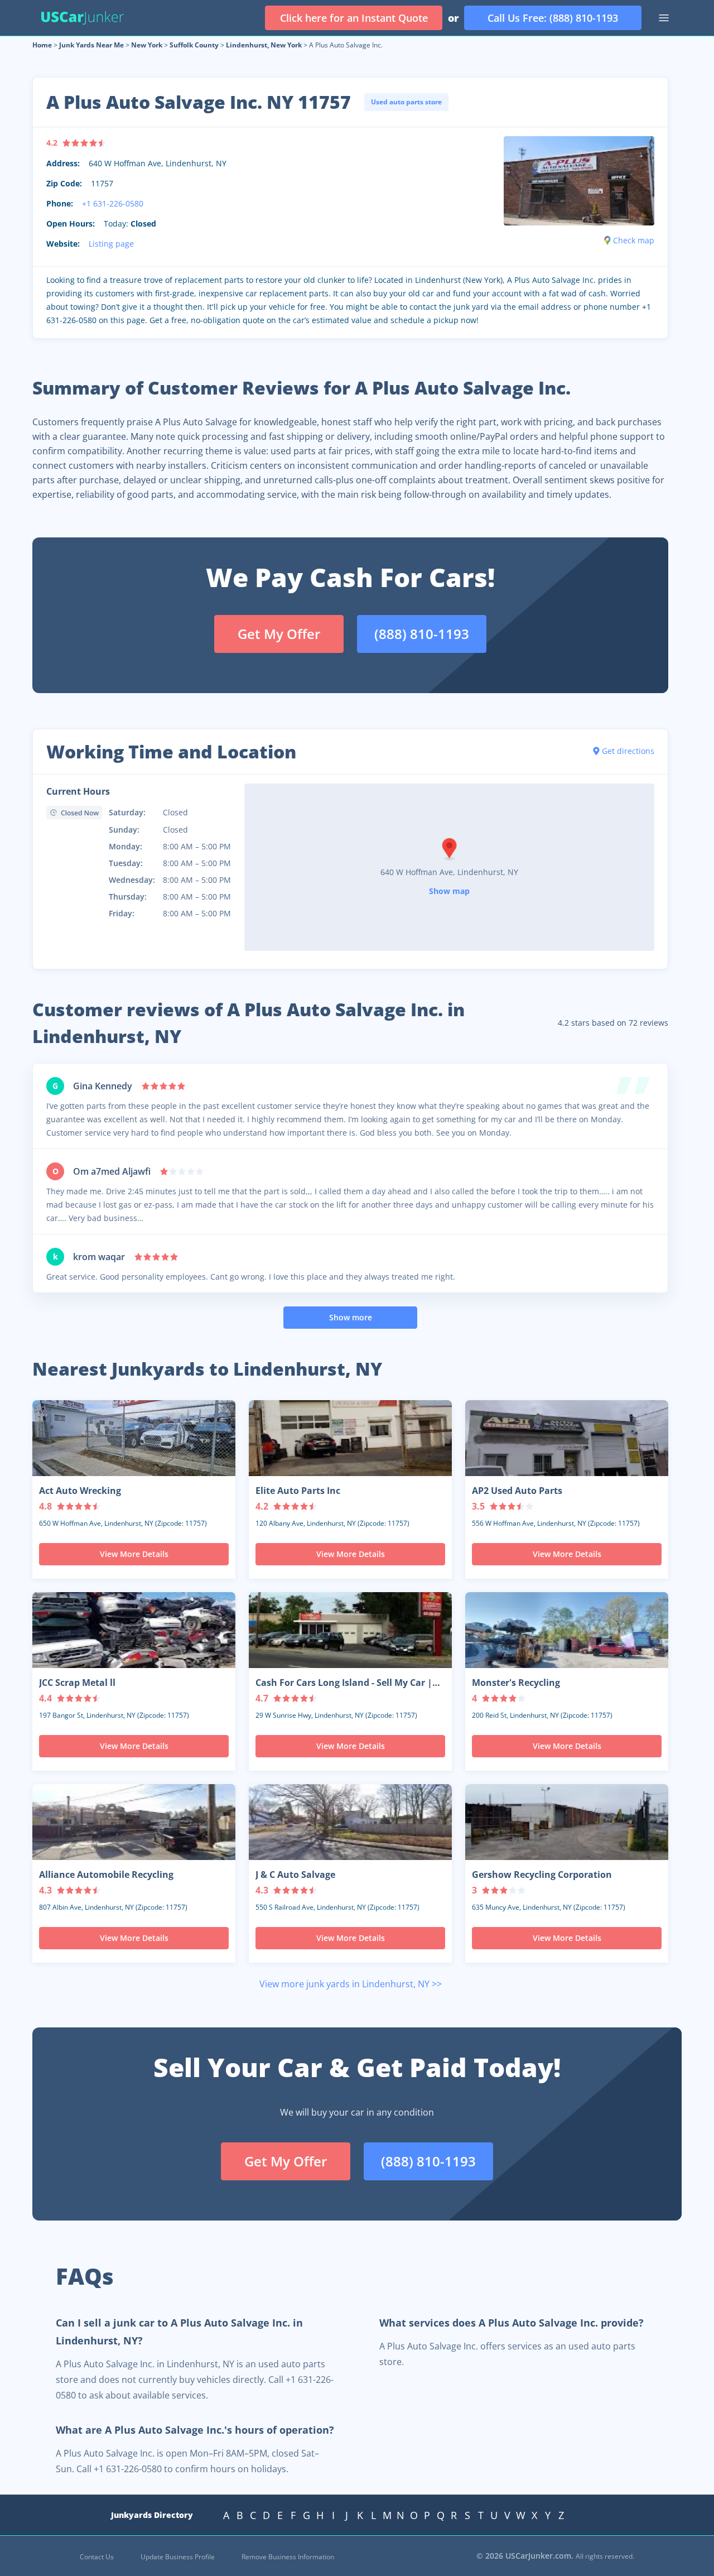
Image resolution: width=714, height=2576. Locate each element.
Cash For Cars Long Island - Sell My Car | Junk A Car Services (344, 1683)
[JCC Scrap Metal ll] (134, 1630)
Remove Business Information (288, 2557)
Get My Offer (279, 634)
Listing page (111, 244)
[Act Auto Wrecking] (134, 1438)
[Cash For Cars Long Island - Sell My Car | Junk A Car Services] (350, 1630)
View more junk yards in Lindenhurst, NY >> (351, 1984)
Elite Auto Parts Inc (298, 1491)
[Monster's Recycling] (567, 1630)
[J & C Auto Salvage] (350, 1822)
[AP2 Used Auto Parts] (567, 1438)
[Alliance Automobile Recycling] (134, 1822)
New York (147, 45)
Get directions (628, 751)
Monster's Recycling (516, 1683)
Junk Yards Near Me (91, 45)
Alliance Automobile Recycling (106, 1875)
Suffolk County (194, 45)
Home (42, 45)
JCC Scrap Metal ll (77, 1683)
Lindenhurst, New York (264, 45)
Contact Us (97, 2557)
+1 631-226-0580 (113, 203)
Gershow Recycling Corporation (542, 1875)
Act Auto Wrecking (80, 1491)
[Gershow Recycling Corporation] (567, 1822)
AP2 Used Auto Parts (517, 1491)
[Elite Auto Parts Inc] (350, 1438)
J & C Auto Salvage (295, 1875)
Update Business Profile (178, 2557)
